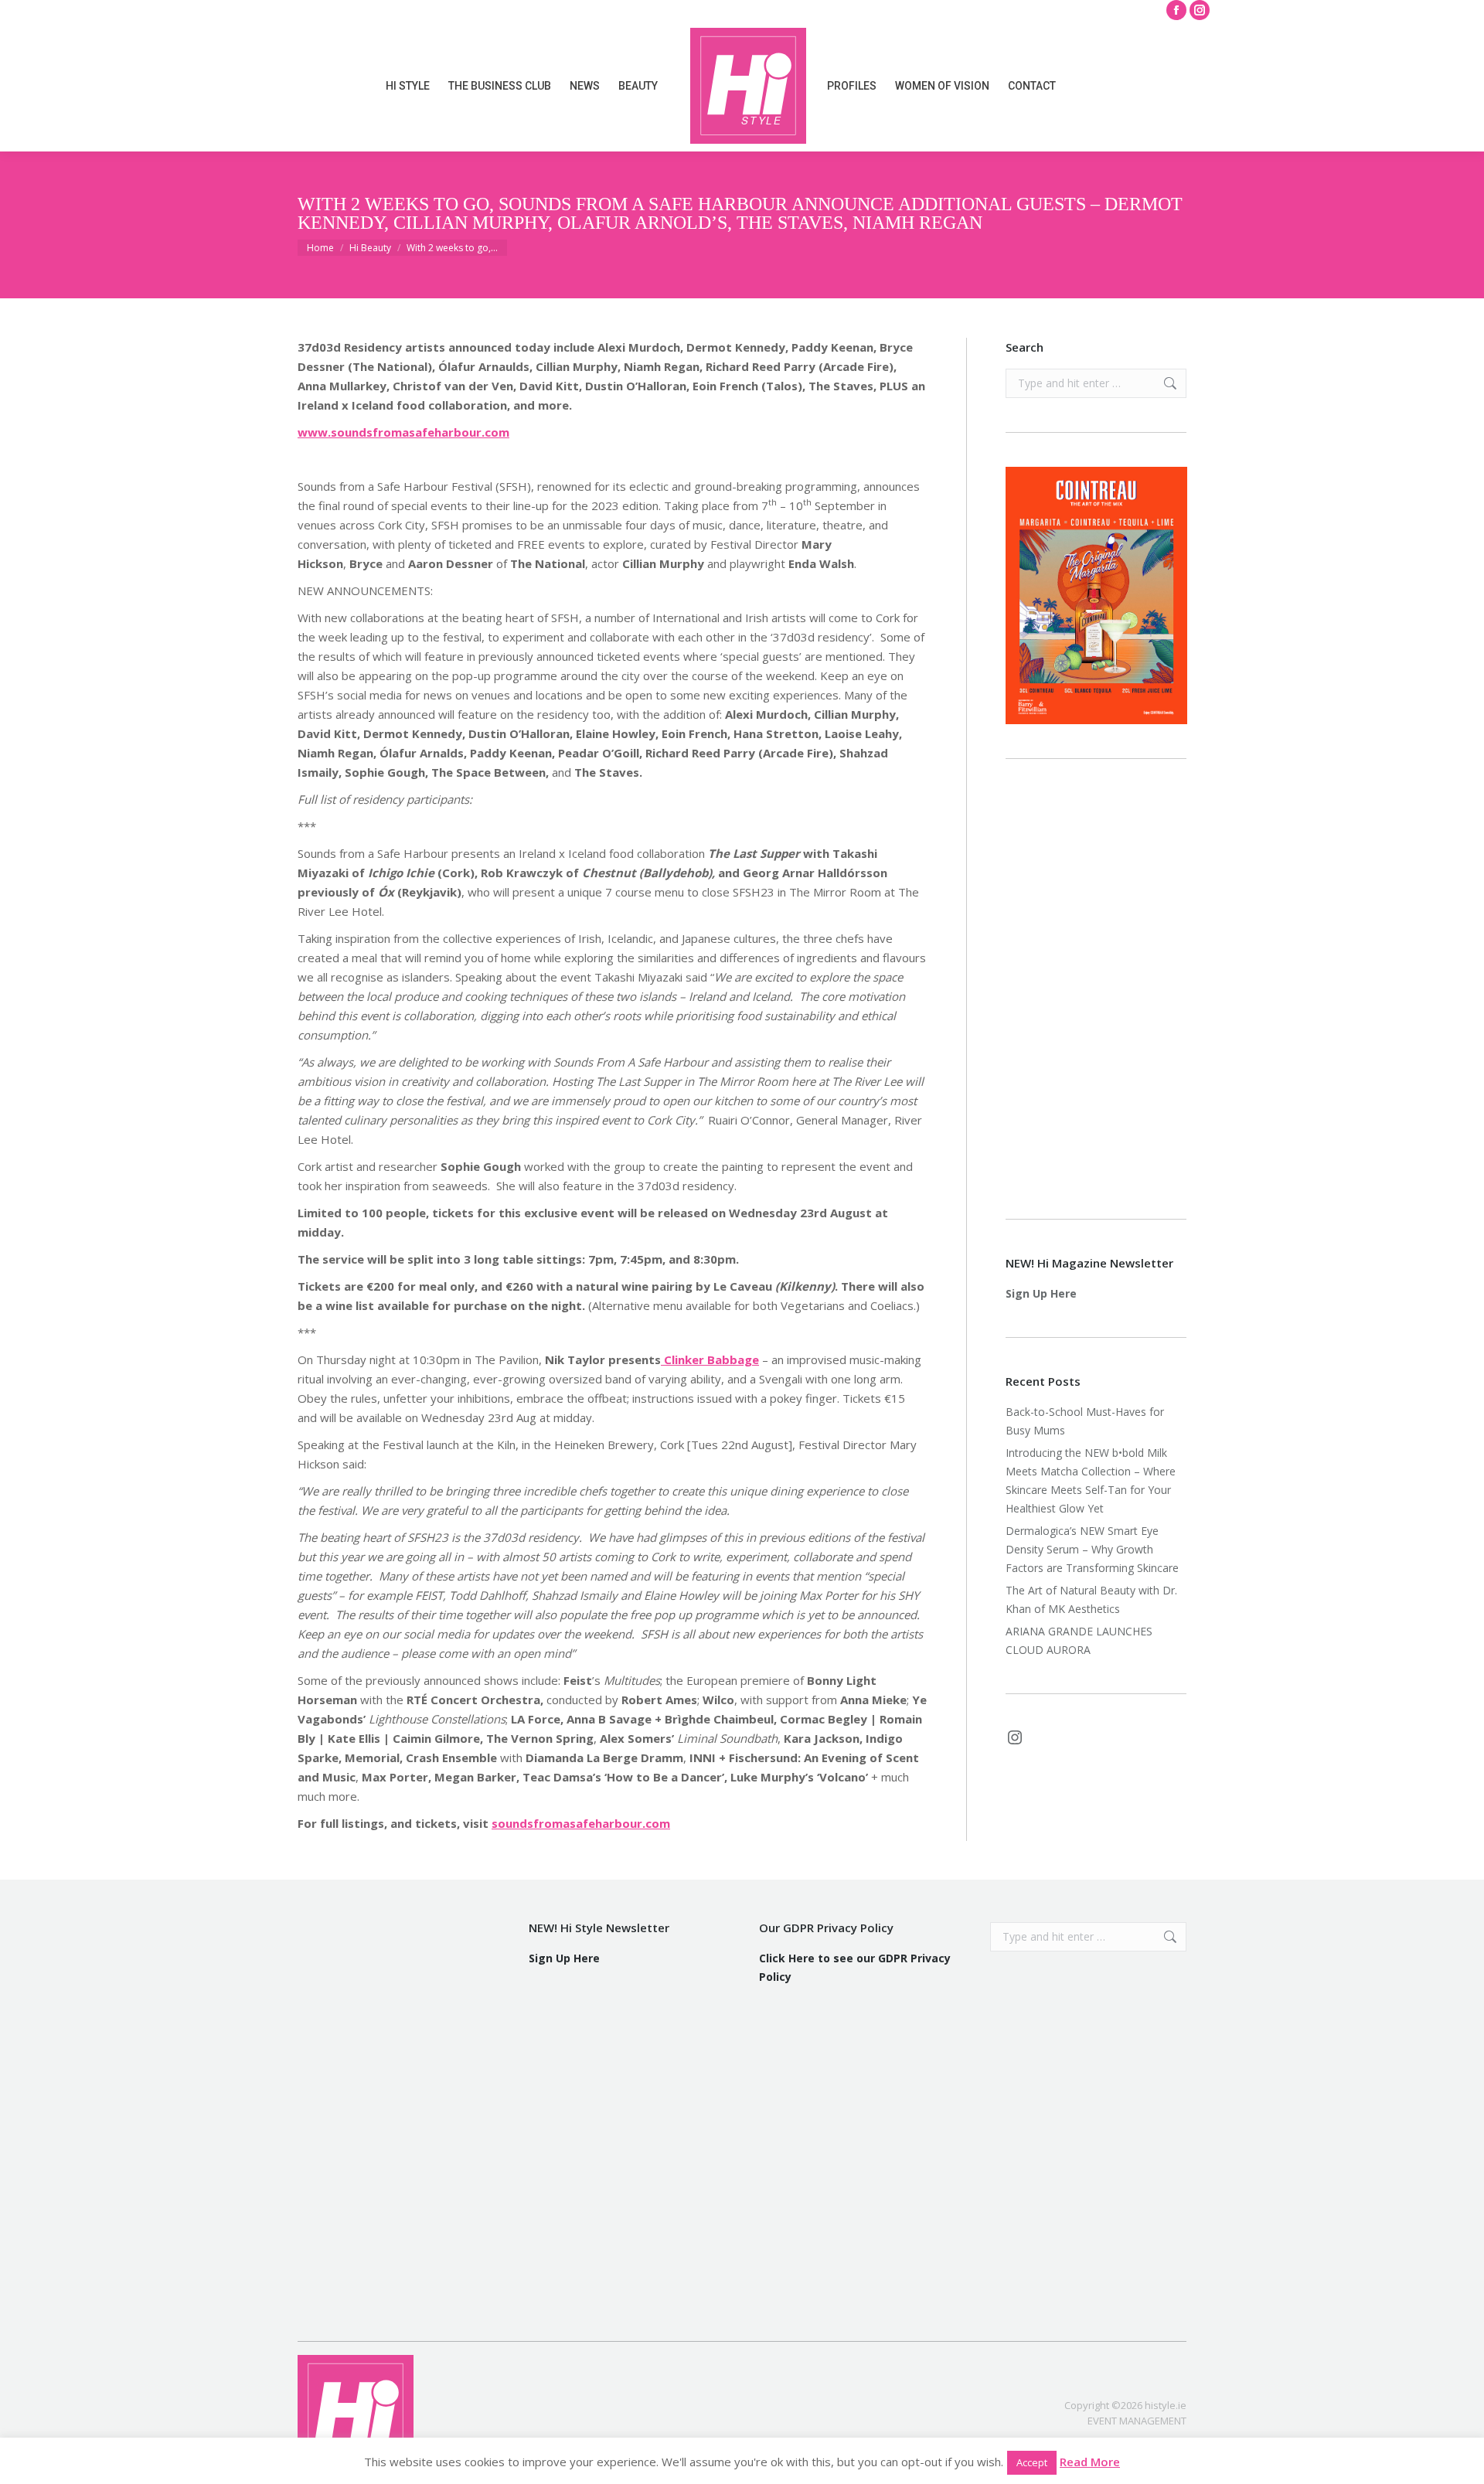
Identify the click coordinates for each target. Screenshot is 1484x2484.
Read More (1090, 2462)
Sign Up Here (1041, 1293)
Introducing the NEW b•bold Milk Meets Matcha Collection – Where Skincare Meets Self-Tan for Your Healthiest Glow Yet (1091, 1480)
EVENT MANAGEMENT (1137, 2421)
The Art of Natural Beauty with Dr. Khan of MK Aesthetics (1091, 1599)
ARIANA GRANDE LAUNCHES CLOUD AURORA (1079, 1640)
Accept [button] (1032, 2462)
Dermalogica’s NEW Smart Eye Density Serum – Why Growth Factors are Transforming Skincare (1094, 1549)
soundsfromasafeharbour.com (581, 1823)
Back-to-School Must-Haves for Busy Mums (1085, 1421)
